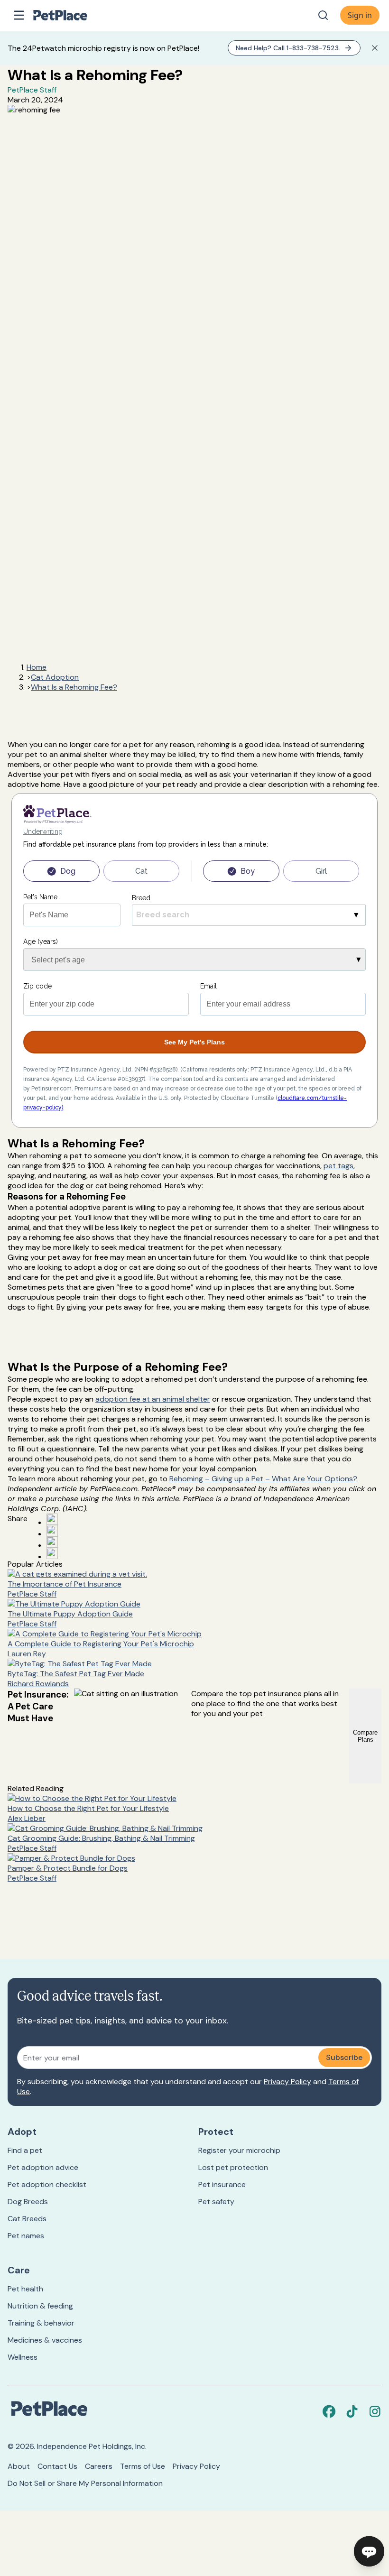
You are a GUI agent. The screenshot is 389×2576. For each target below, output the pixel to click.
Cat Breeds (27, 2219)
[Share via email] (52, 1553)
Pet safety (216, 2202)
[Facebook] (329, 2411)
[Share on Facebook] (52, 1519)
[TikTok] (352, 2411)
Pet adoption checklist (47, 2184)
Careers (99, 2466)
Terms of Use (143, 2466)
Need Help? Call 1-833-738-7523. (288, 48)
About (19, 2466)
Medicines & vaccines (45, 2340)
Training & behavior (41, 2323)
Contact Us (57, 2466)
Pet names (26, 2236)
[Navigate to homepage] (70, 15)
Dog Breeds (28, 2202)
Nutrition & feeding (40, 2306)
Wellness (23, 2357)
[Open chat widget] (369, 2551)
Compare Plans (365, 1736)
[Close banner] (375, 48)
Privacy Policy (287, 2082)
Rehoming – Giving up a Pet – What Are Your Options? (263, 1479)
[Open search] (323, 15)
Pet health (25, 2289)
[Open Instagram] (52, 1542)
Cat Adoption (55, 677)
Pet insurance (222, 2184)
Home (37, 667)
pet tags (338, 1166)
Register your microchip (239, 2150)
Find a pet (25, 2150)
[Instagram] (375, 2411)
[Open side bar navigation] (19, 15)
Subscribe (344, 2057)
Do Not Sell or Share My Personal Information (85, 2483)
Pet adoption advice (43, 2167)
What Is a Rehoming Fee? (74, 687)
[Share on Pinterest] (52, 1531)
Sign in (360, 15)
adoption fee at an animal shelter (153, 1399)
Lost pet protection (233, 2167)
